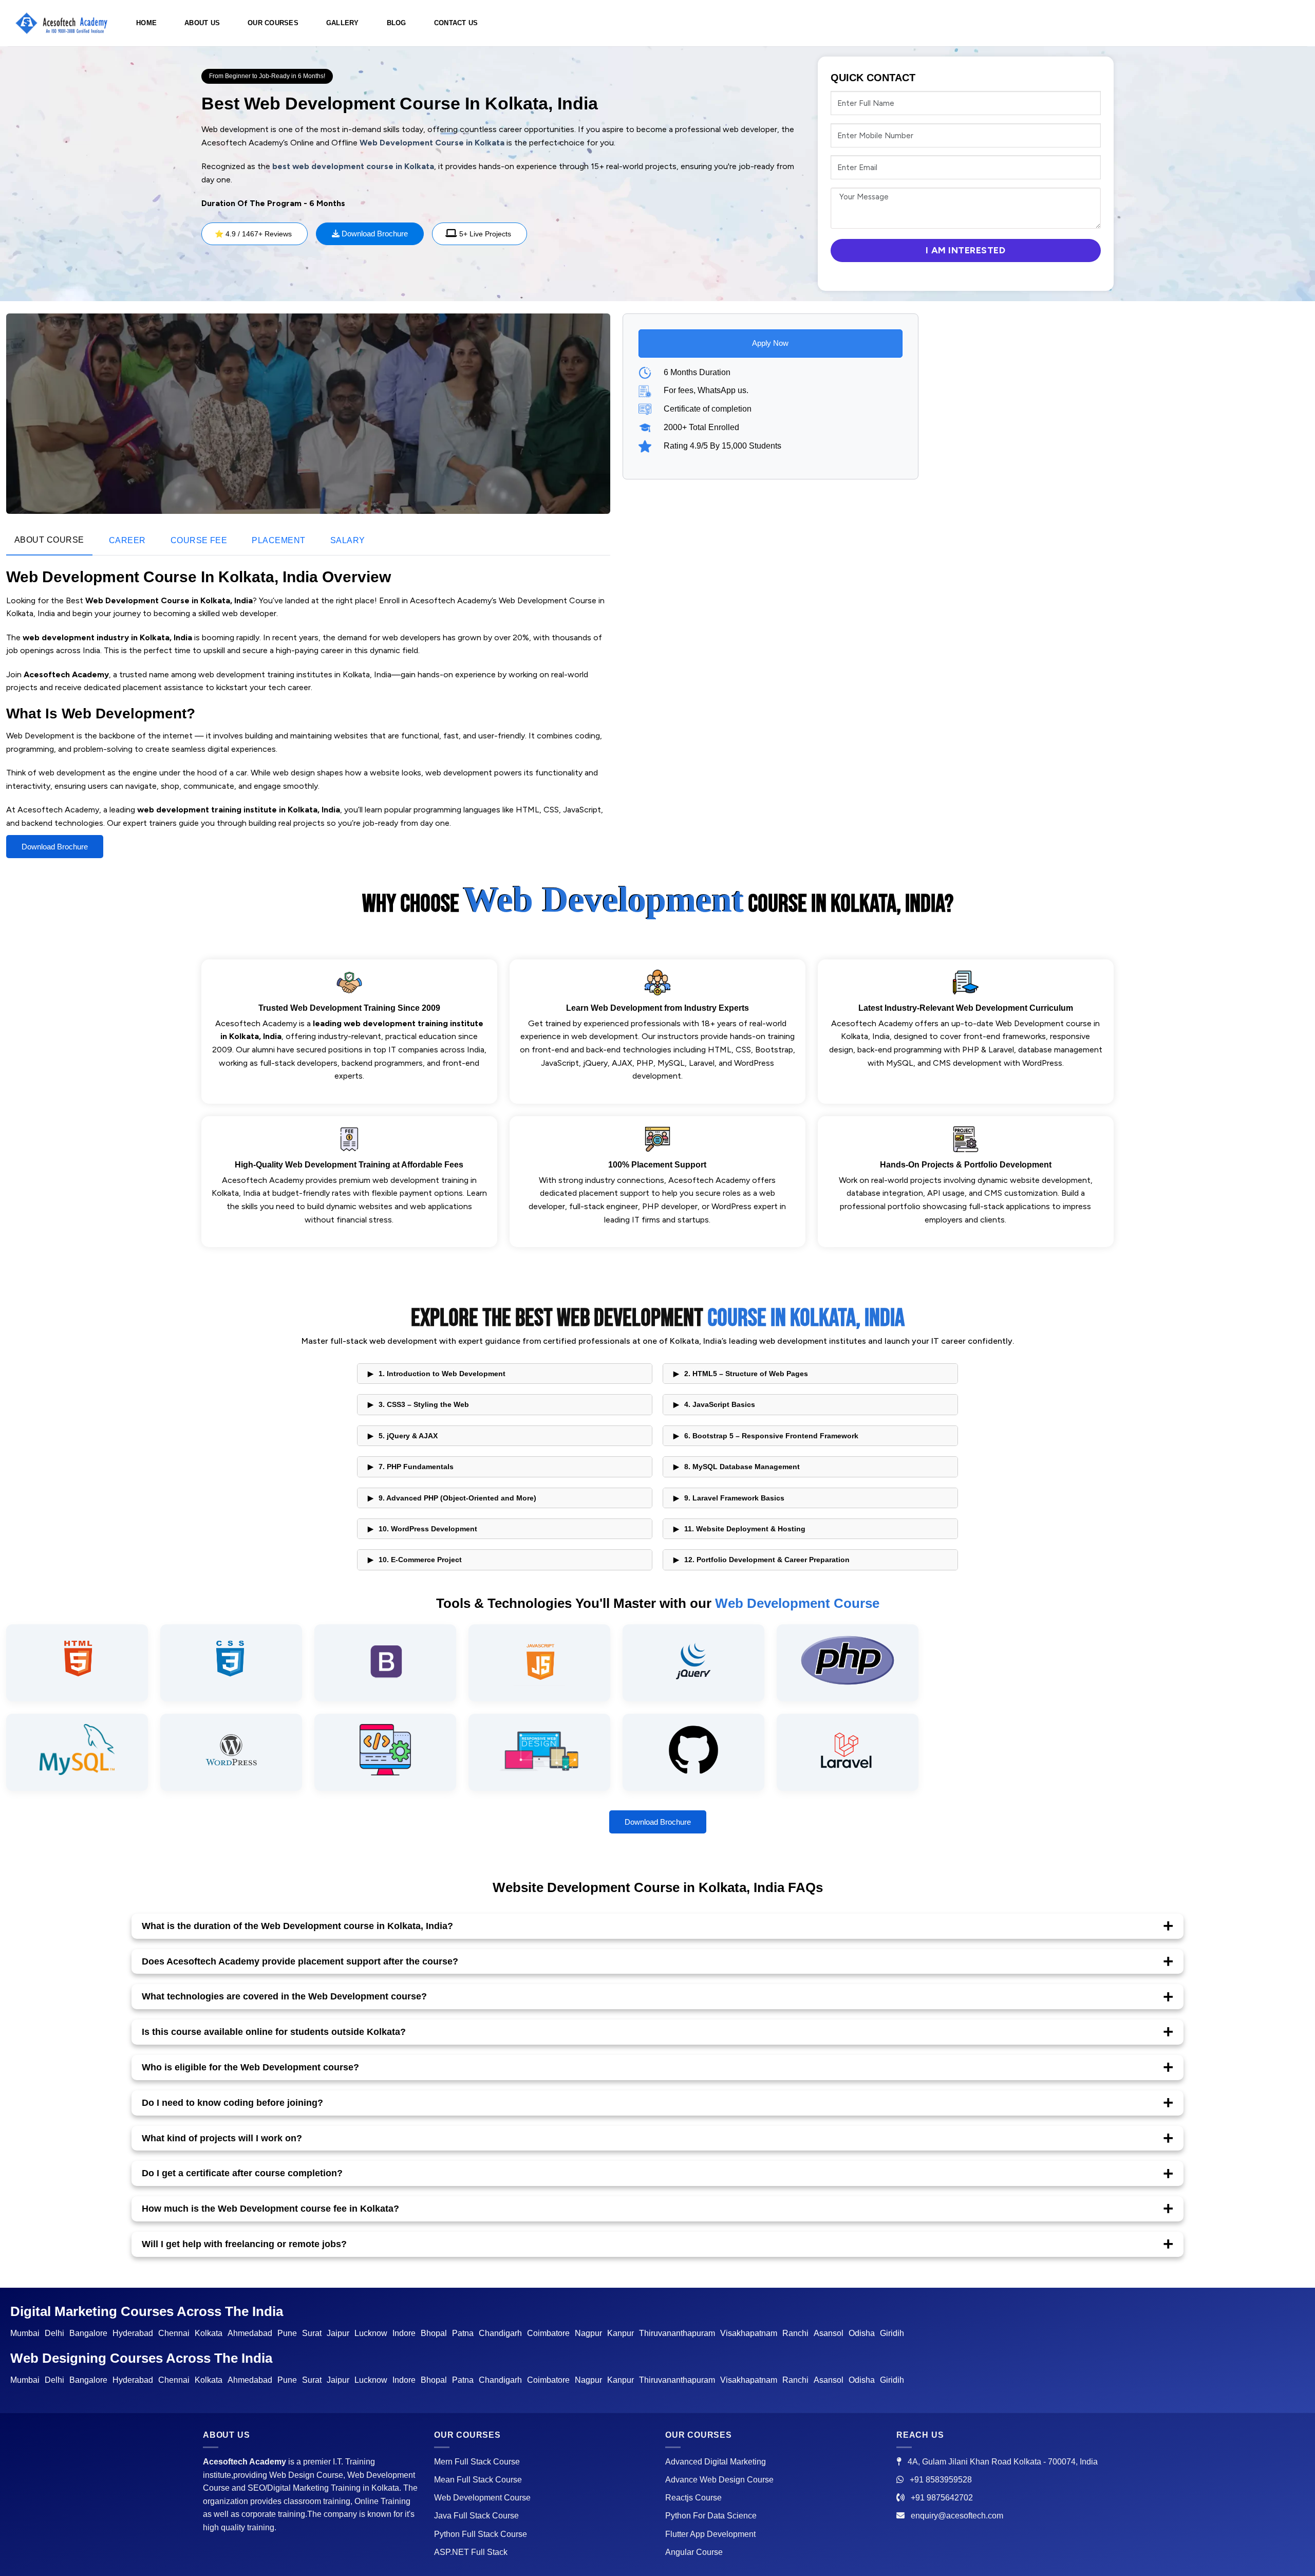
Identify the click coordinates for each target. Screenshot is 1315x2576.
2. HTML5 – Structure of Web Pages (746, 1374)
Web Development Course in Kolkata (432, 143)
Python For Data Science (711, 2516)
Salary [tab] (348, 540)
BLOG (397, 23)
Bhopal (434, 2333)
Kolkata (209, 2333)
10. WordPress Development (428, 1529)
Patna (463, 2333)
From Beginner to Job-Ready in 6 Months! (267, 76)
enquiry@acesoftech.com (957, 2516)
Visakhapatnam (749, 2333)
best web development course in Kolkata (353, 166)
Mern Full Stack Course (477, 2462)
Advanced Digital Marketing (716, 2462)
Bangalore (88, 2333)
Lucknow (371, 2333)
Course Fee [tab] (199, 540)
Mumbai (25, 2333)
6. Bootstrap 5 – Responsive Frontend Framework (771, 1436)
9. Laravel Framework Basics (734, 1498)
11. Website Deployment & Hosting (745, 1529)
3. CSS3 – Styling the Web (424, 1404)
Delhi (54, 2333)
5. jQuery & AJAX (408, 1436)
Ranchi (795, 2333)
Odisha (862, 2333)
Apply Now (770, 343)
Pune (287, 2333)
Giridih (892, 2333)
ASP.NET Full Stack (471, 2552)
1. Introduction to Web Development (442, 1374)
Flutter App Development (710, 2534)
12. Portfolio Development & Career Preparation (767, 1560)
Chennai (174, 2333)
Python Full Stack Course (481, 2534)
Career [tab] (127, 540)
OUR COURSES (273, 23)
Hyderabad (133, 2333)
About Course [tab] (49, 540)
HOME (146, 23)
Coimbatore (548, 2333)
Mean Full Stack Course (478, 2480)
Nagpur (588, 2333)
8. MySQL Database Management (742, 1467)
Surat (312, 2333)
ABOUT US (202, 23)
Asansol (829, 2333)
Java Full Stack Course (476, 2516)
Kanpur (621, 2333)
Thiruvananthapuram (677, 2333)
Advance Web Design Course (719, 2480)
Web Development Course (482, 2498)
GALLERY (343, 23)
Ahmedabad (250, 2333)
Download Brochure (374, 234)
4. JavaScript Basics (720, 1404)
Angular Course (694, 2552)
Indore (404, 2333)
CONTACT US (456, 23)
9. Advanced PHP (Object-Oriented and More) (457, 1498)
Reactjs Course (693, 2498)
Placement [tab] (278, 540)
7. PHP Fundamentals (416, 1467)
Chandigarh (500, 2333)
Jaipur (338, 2333)
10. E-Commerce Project (420, 1560)
